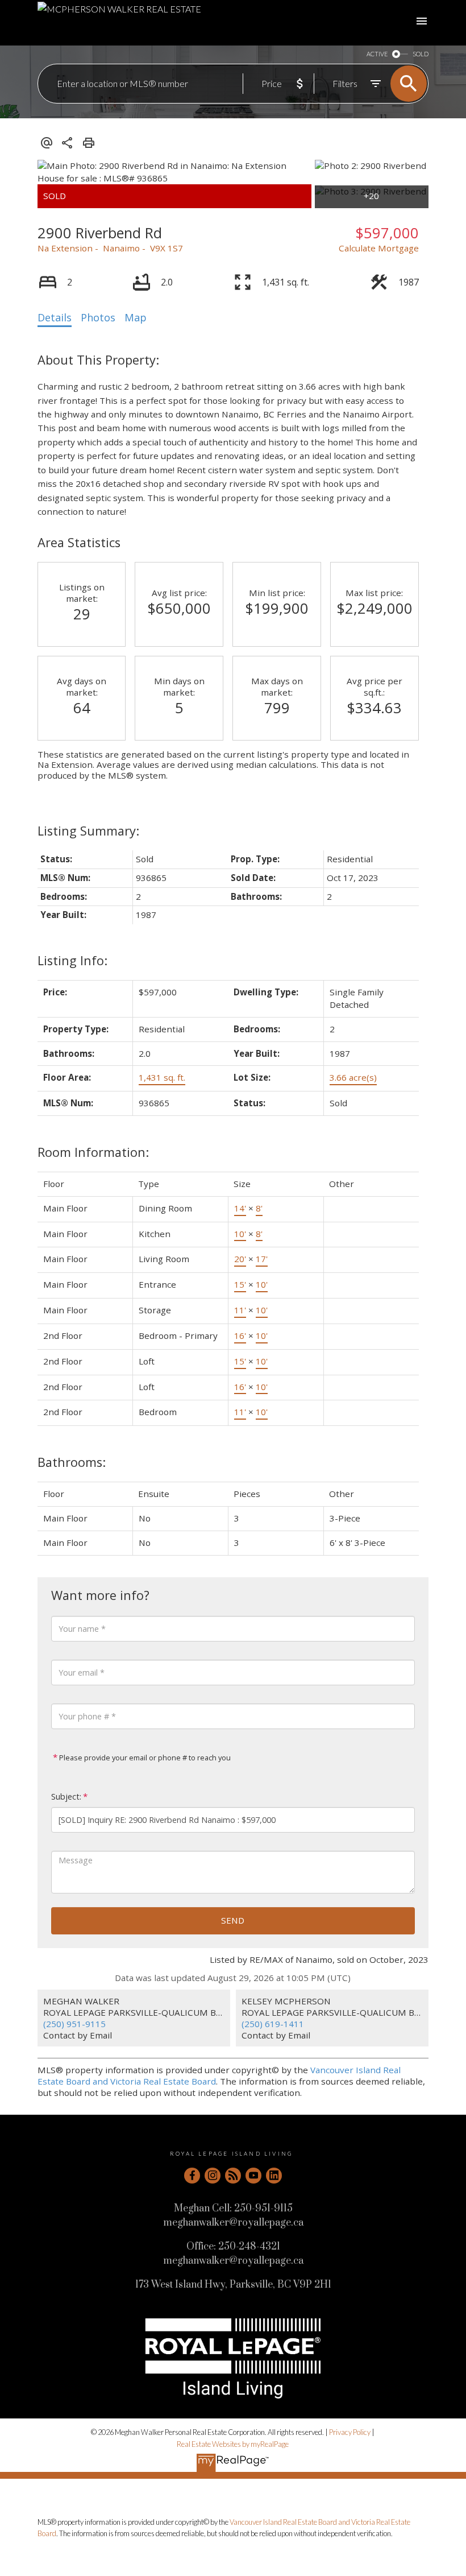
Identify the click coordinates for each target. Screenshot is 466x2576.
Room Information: (93, 1152)
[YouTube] (253, 2176)
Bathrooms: (72, 1462)
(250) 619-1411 (273, 2024)
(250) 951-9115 (74, 2024)
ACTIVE (377, 54)
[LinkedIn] (274, 2176)
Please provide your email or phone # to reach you (144, 1758)
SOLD (421, 54)
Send (233, 1920)
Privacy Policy (350, 2432)
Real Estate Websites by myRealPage (233, 2444)
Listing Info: (72, 960)
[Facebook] (192, 2176)
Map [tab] (136, 317)
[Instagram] (213, 2176)
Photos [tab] (98, 317)
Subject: (66, 1796)
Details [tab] (55, 317)
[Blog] (233, 2176)
